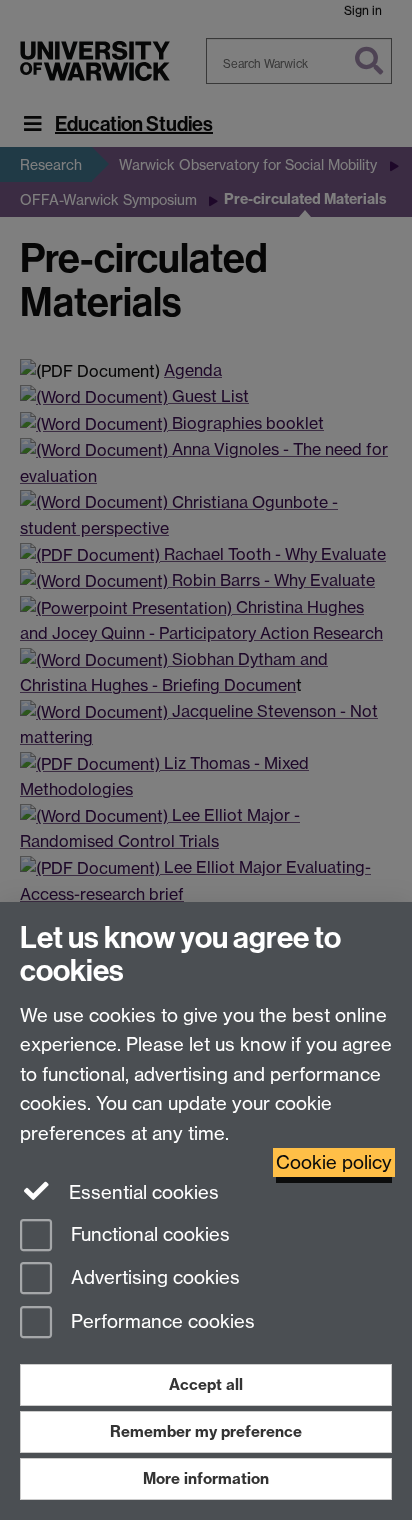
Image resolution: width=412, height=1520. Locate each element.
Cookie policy (334, 1162)
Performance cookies (160, 1322)
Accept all (206, 1384)
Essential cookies (141, 1192)
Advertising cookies (153, 1278)
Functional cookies (148, 1234)
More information (206, 1478)
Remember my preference (206, 1431)
